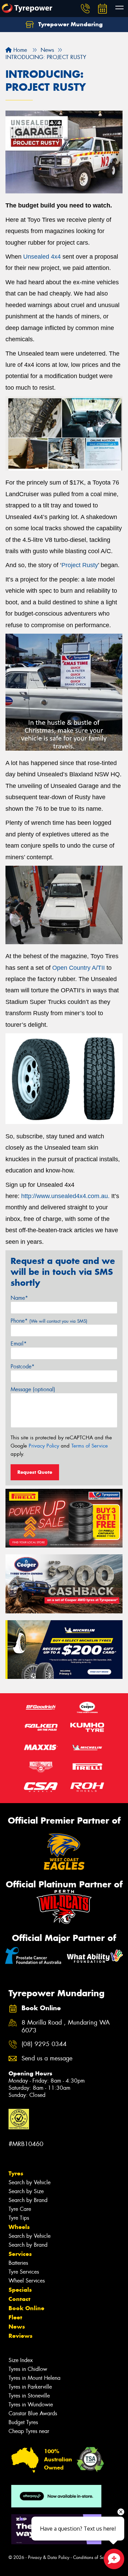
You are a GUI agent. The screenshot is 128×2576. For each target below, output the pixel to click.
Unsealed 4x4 (42, 257)
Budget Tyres (23, 2422)
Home (19, 50)
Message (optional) (33, 1389)
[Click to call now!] (85, 9)
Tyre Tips (19, 2218)
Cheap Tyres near (29, 2431)
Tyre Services (24, 2272)
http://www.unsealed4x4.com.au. (65, 1196)
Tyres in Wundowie (31, 2405)
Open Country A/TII (79, 968)
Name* (19, 1298)
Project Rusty (80, 565)
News (17, 2327)
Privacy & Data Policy (49, 2557)
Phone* (49, 1321)
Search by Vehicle (30, 2182)
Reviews (20, 2336)
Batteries (18, 2263)
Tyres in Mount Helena (34, 2378)
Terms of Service (90, 1446)
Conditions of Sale (91, 2557)
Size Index (21, 2360)
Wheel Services (27, 2281)
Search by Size (26, 2191)
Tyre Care (20, 2209)
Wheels (19, 2227)
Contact (19, 2299)
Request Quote (35, 1472)
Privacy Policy (44, 1446)
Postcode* (23, 1366)
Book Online (26, 2308)
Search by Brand (28, 2200)
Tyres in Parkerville (30, 2387)
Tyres (16, 2173)
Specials (20, 2290)
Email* (19, 1344)
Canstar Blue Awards (33, 2413)
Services (20, 2254)
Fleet (15, 2317)
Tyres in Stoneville (29, 2396)
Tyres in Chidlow (28, 2369)
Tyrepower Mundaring (70, 24)
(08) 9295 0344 (44, 2044)
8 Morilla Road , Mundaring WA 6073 (66, 2027)
